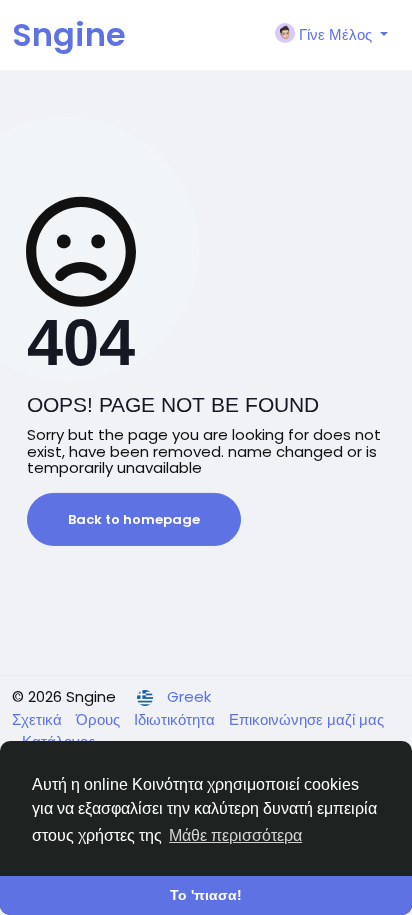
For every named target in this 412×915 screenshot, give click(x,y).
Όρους (100, 719)
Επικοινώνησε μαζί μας (306, 719)
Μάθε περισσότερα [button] (235, 835)
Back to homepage (134, 519)
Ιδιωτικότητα (176, 719)
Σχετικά (39, 719)
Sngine (69, 34)
